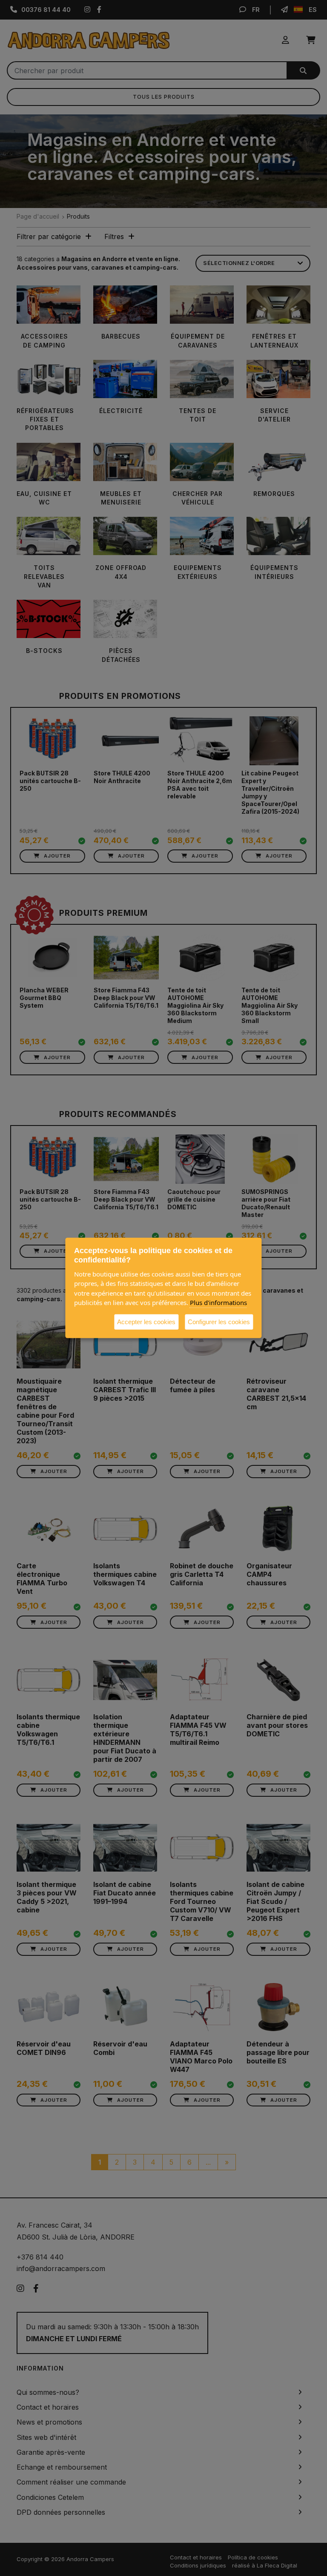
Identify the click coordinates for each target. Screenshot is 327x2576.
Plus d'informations (218, 1302)
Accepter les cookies (146, 1321)
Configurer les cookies (219, 1321)
